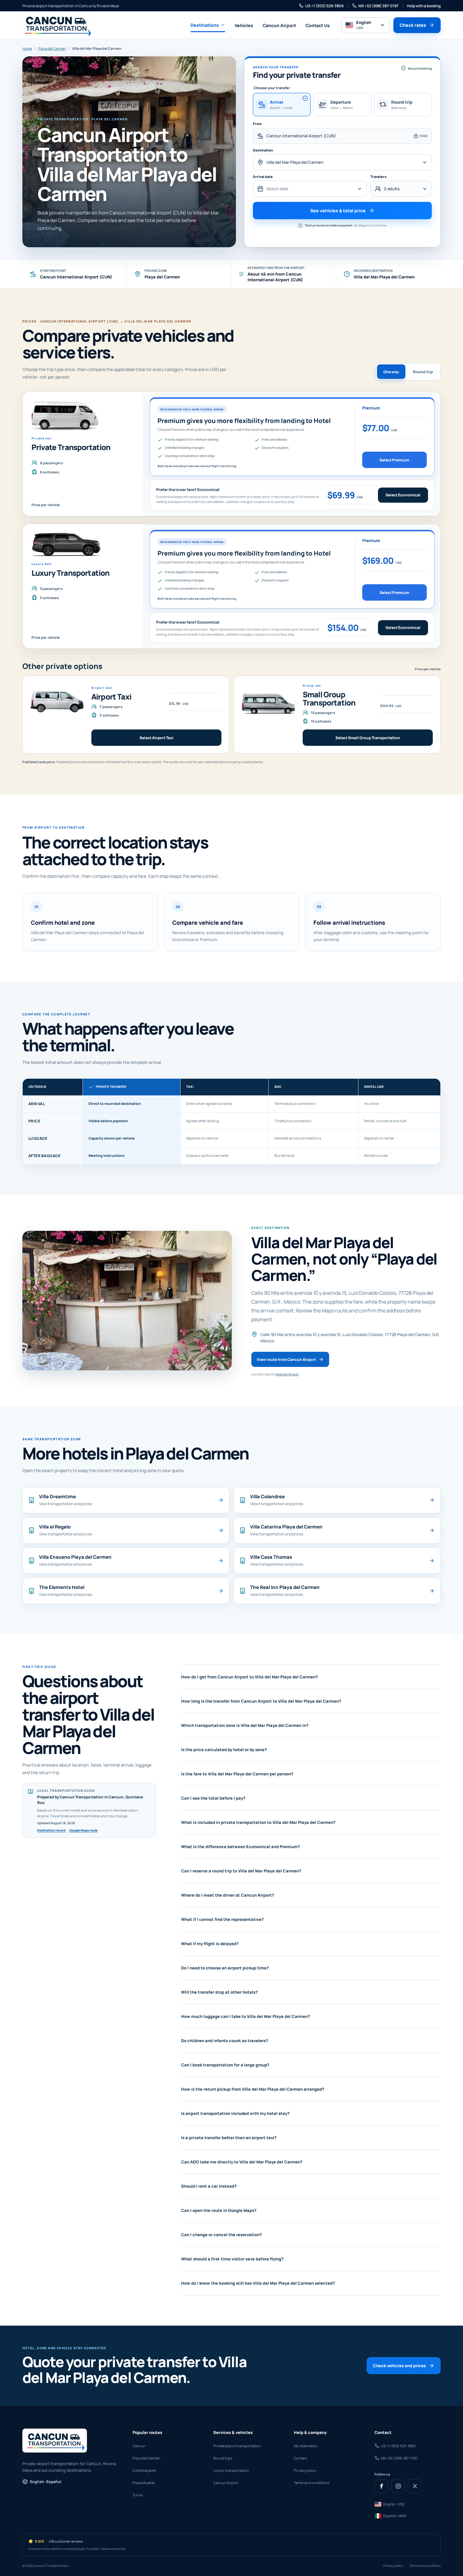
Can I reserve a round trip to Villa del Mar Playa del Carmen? (241, 1871)
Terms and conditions (312, 2483)
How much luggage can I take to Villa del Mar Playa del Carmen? (246, 2016)
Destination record (51, 1830)
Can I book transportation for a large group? (225, 2065)
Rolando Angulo (287, 1374)
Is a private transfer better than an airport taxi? (229, 2138)
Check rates (413, 25)
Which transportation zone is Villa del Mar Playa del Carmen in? (245, 1725)
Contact (300, 2458)
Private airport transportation (237, 2446)
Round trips (223, 2458)
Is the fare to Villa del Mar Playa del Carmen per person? (237, 1774)
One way (391, 372)
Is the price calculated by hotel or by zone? (224, 1750)
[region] (231, 1121)
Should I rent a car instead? (209, 2186)
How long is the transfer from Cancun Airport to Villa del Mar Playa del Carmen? (261, 1701)
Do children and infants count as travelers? (225, 2041)
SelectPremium (394, 460)
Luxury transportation (231, 2470)
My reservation (306, 2446)
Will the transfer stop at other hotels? (219, 1992)
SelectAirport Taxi (157, 738)
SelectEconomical (403, 495)
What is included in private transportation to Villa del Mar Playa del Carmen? (258, 1822)
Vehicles (244, 25)
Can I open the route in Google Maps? (219, 2210)
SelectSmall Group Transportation (368, 738)
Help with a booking (424, 6)
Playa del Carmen (52, 48)
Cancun (139, 2446)
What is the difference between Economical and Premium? (240, 1847)
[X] (415, 2486)
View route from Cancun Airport (286, 1359)
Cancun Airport (279, 25)
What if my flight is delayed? (210, 1944)
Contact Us (318, 25)
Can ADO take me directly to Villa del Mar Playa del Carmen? (242, 2162)
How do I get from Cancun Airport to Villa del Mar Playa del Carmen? (249, 1677)
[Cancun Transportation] (57, 25)
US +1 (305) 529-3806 (324, 6)
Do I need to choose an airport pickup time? (225, 1968)
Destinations (205, 25)
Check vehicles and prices (399, 2366)
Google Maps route (83, 1830)
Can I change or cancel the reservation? (221, 2235)
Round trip (423, 372)
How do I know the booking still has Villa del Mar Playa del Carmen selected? (258, 2283)
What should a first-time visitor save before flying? (232, 2259)
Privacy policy (305, 2470)
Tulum (138, 2495)
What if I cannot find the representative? (222, 1919)
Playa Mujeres (144, 2483)
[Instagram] (398, 2486)
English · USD (394, 2504)
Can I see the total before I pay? (213, 1798)
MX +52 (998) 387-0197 (378, 6)
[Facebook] (381, 2486)
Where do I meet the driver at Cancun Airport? (228, 1895)
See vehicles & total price (338, 211)
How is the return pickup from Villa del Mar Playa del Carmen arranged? (253, 2089)
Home (27, 48)
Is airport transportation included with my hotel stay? (235, 2113)
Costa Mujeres (144, 2470)
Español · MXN (395, 2516)
